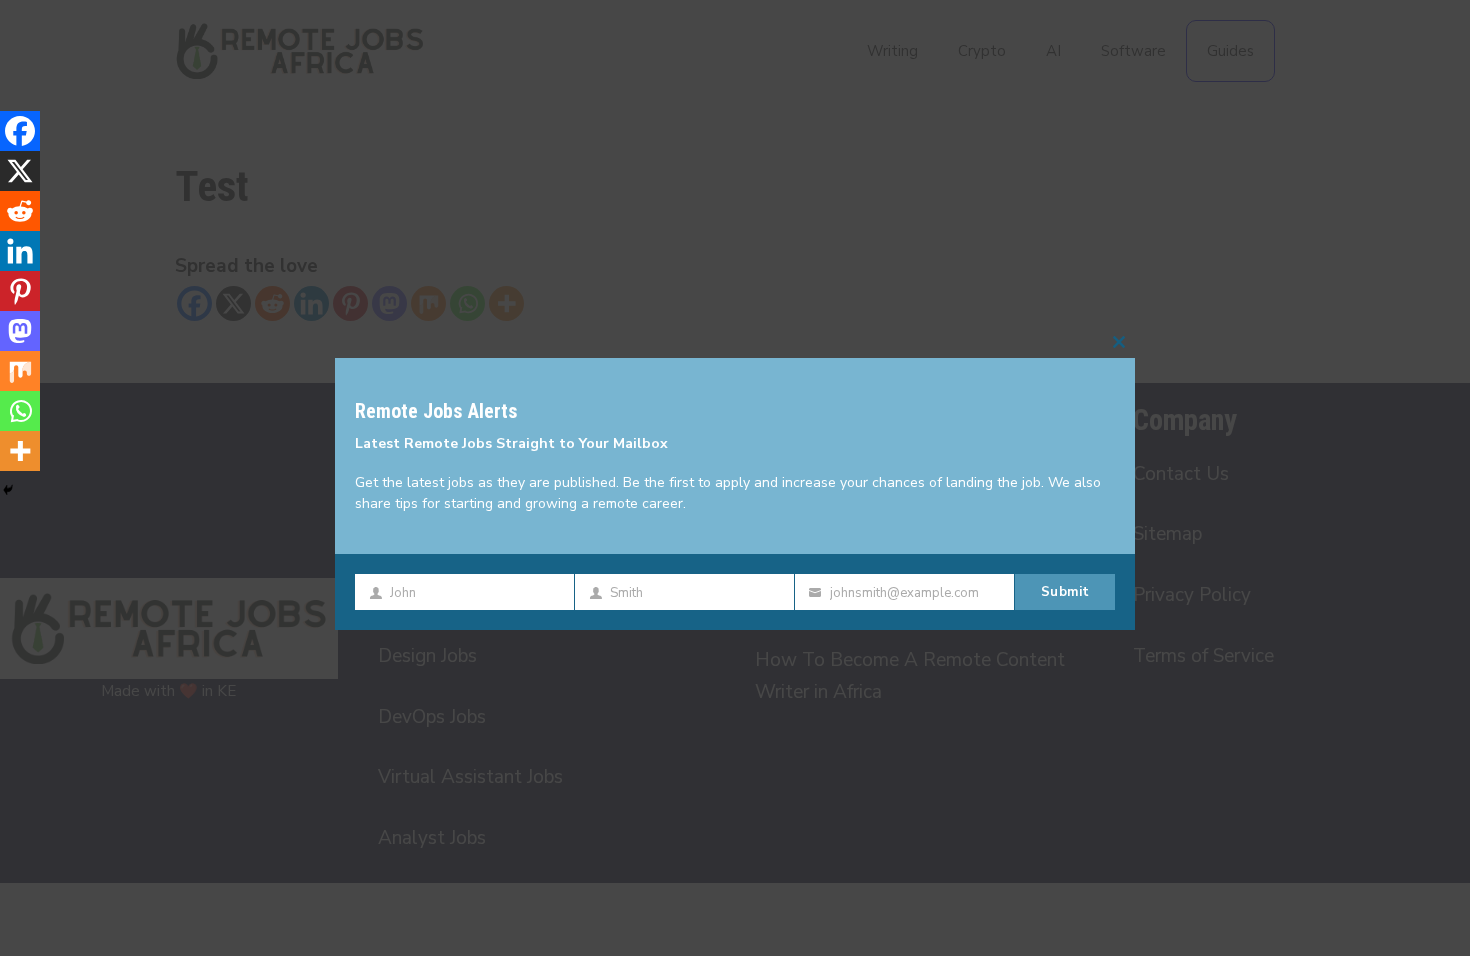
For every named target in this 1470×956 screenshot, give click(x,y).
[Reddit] (20, 211)
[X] (20, 171)
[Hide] (8, 490)
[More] (20, 451)
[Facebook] (20, 131)
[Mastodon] (20, 331)
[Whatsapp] (20, 411)
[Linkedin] (20, 251)
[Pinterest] (20, 291)
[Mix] (20, 371)
